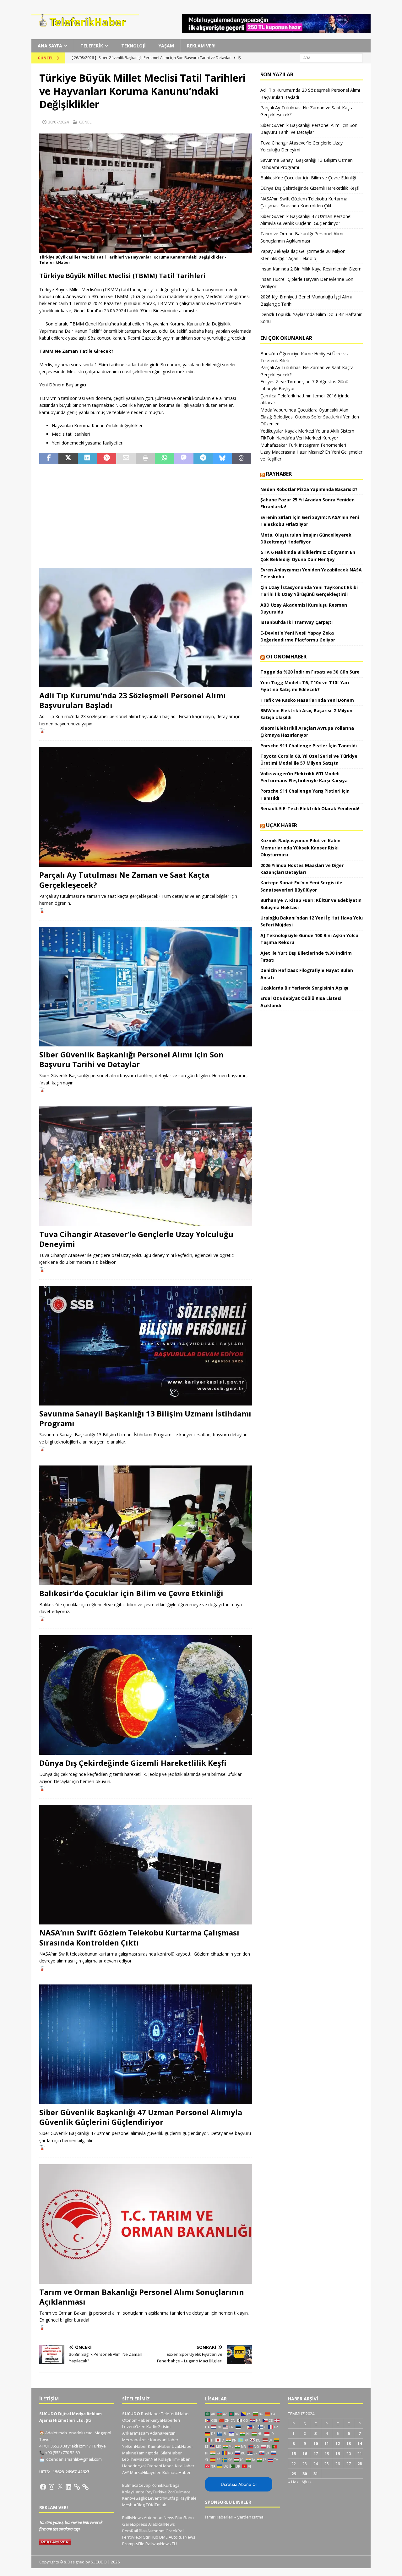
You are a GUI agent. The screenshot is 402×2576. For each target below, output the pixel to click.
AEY (126, 2472)
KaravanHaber (164, 2440)
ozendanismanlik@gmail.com (74, 2459)
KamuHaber (159, 2446)
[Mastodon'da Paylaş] (184, 458)
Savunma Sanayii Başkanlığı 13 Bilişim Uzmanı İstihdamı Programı (145, 1418)
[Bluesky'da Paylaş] (222, 458)
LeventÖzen (134, 2426)
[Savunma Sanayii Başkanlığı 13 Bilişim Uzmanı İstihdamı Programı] (146, 1346)
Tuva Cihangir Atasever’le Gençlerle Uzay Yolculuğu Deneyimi (136, 1239)
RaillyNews (133, 2518)
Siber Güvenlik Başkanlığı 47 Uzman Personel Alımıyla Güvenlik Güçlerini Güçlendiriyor (141, 2117)
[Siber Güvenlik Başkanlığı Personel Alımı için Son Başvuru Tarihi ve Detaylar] (146, 987)
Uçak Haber (282, 825)
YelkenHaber (135, 2446)
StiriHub (151, 2537)
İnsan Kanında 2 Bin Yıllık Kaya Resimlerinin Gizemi (311, 269)
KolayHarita (133, 2492)
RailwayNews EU (161, 2544)
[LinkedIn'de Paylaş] (87, 458)
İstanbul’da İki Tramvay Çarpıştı (296, 622)
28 (360, 2464)
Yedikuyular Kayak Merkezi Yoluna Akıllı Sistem (307, 431)
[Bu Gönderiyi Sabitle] (107, 458)
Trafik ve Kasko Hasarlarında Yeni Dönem (307, 700)
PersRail (130, 2531)
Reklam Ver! (201, 46)
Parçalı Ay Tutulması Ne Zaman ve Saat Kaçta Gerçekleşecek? (124, 880)
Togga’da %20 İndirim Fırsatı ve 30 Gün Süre (310, 672)
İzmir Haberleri (219, 2517)
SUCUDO (131, 2414)
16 (305, 2453)
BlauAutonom (152, 2531)
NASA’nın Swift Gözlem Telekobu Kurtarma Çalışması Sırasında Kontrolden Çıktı (139, 1937)
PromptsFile (133, 2544)
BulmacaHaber (177, 2472)
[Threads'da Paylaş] (242, 458)
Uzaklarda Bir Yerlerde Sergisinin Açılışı (304, 988)
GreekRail (175, 2531)
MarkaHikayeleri (146, 2472)
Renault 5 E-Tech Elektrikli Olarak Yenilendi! (310, 808)
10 (316, 2443)
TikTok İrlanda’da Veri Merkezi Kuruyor (299, 438)
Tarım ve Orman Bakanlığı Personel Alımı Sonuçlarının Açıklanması (142, 2297)
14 (360, 2443)
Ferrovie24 (132, 2537)
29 (294, 2474)
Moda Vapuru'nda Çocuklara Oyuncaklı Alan (304, 410)
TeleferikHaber (176, 2414)
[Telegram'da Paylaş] (203, 458)
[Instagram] (52, 2487)
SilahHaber (171, 2453)
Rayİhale (188, 2498)
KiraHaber (185, 2466)
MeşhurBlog (133, 2505)
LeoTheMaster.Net (140, 2459)
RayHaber (279, 474)
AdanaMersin (163, 2433)
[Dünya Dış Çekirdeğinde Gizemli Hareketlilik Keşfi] (146, 1695)
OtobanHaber (160, 2466)
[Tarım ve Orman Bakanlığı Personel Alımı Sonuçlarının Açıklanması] (146, 2224)
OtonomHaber (286, 657)
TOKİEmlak (156, 2505)
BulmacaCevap (136, 2485)
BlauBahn (185, 2518)
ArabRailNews (162, 2524)
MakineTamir (135, 2453)
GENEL (85, 122)
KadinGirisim (158, 2426)
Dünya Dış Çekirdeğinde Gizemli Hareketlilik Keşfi (133, 1763)
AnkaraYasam (136, 2433)
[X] (60, 2487)
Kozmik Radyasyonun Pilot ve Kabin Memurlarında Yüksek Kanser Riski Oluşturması (300, 848)
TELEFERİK (92, 46)
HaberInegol (134, 2466)
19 (338, 2453)
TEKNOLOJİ (133, 46)
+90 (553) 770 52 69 (62, 2453)
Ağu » (307, 2482)
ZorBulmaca (179, 2492)
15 (294, 2453)
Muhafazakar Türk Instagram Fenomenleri (303, 445)
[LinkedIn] (68, 2487)
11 (327, 2443)
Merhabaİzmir (136, 2440)
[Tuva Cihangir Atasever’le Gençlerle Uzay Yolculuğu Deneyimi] (146, 1166)
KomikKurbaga (166, 2485)
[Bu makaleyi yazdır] (145, 458)
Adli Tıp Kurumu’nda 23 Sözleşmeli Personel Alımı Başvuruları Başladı (133, 700)
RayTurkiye (156, 2492)
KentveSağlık (135, 2498)
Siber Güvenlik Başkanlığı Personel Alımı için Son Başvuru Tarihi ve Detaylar (131, 1059)
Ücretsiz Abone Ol (239, 2484)
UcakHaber (182, 2446)
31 (316, 2474)
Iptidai (154, 2453)
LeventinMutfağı (163, 2498)
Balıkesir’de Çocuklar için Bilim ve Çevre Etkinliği (131, 1593)
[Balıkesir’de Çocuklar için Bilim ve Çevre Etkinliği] (146, 1525)
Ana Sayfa (50, 46)
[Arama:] (331, 58)
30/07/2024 (58, 122)
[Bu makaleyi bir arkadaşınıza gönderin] (126, 458)
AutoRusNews (182, 2537)
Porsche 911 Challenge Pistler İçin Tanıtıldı (309, 746)
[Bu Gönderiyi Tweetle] (68, 458)
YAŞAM (166, 46)
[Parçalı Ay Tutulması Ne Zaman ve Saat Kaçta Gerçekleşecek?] (146, 807)
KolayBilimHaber (174, 2459)
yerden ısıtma (250, 2517)
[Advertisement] (146, 516)
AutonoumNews (159, 2518)
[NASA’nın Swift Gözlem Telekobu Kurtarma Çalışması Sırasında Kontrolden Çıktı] (146, 1865)
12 (338, 2443)
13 (349, 2443)
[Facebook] (43, 2487)
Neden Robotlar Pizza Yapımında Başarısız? (309, 489)
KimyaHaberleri (165, 2420)
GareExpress (135, 2524)
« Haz (293, 2482)
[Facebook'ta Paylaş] (49, 458)
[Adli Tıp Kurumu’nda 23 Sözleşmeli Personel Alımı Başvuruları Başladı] (146, 628)
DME (163, 2537)
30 (305, 2474)
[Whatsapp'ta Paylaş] (164, 458)
